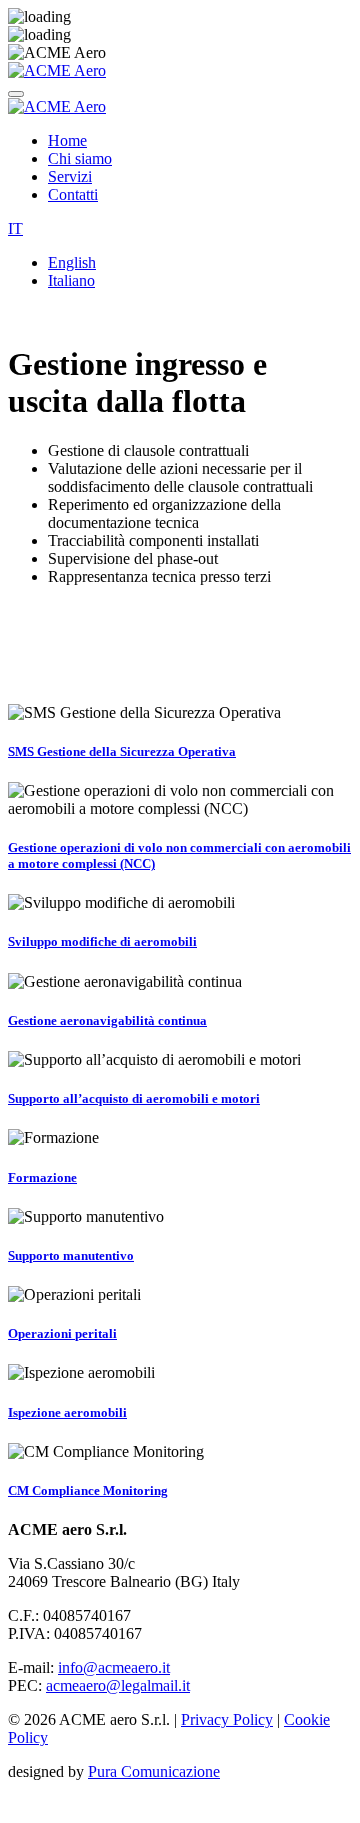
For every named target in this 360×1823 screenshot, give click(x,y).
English (72, 262)
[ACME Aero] (57, 70)
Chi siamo (80, 158)
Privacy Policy (227, 1719)
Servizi (70, 176)
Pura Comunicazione (154, 1771)
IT (15, 228)
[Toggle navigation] (16, 94)
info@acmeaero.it (114, 1667)
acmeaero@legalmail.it (118, 1685)
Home (67, 140)
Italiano (71, 280)
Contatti (73, 194)
